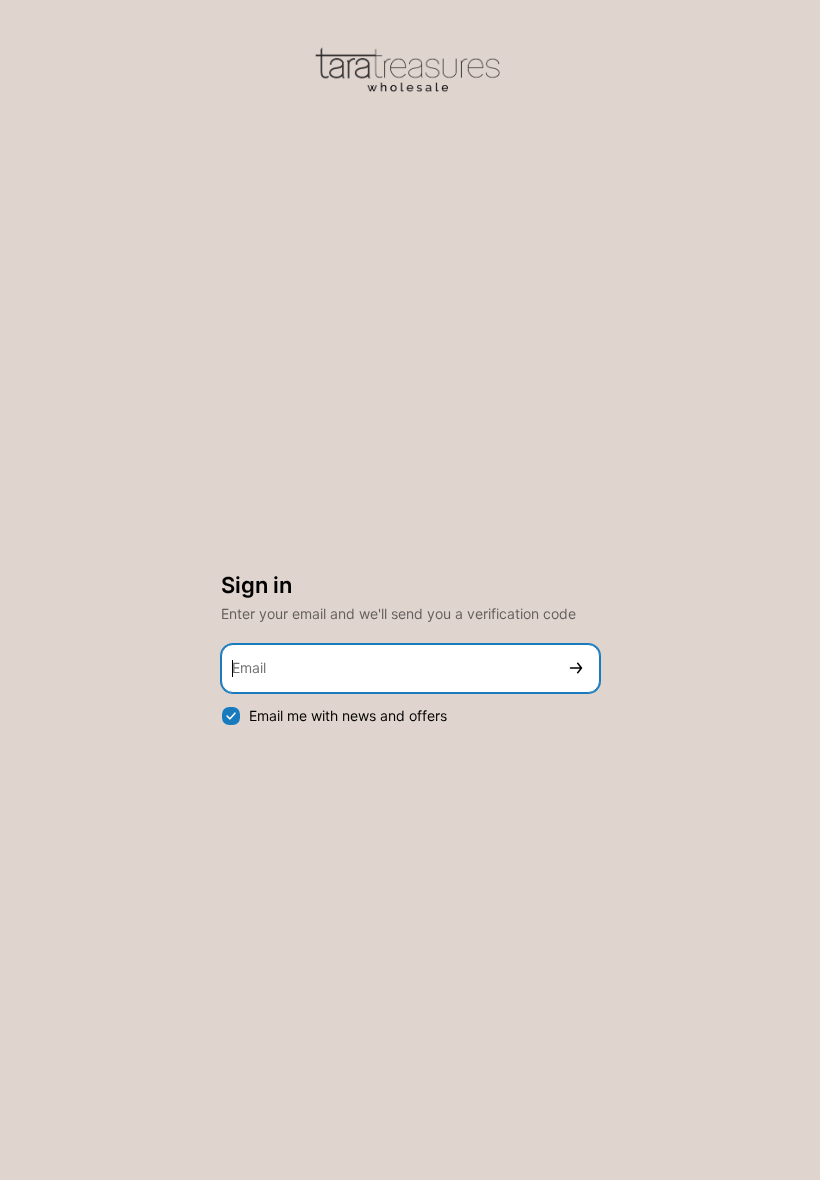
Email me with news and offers (348, 715)
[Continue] (576, 668)
